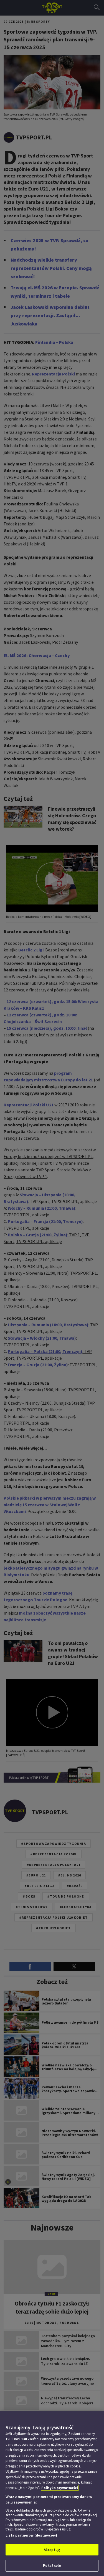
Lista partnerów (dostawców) (31, 2535)
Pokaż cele (52, 2566)
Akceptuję (52, 2550)
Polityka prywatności (60, 2488)
